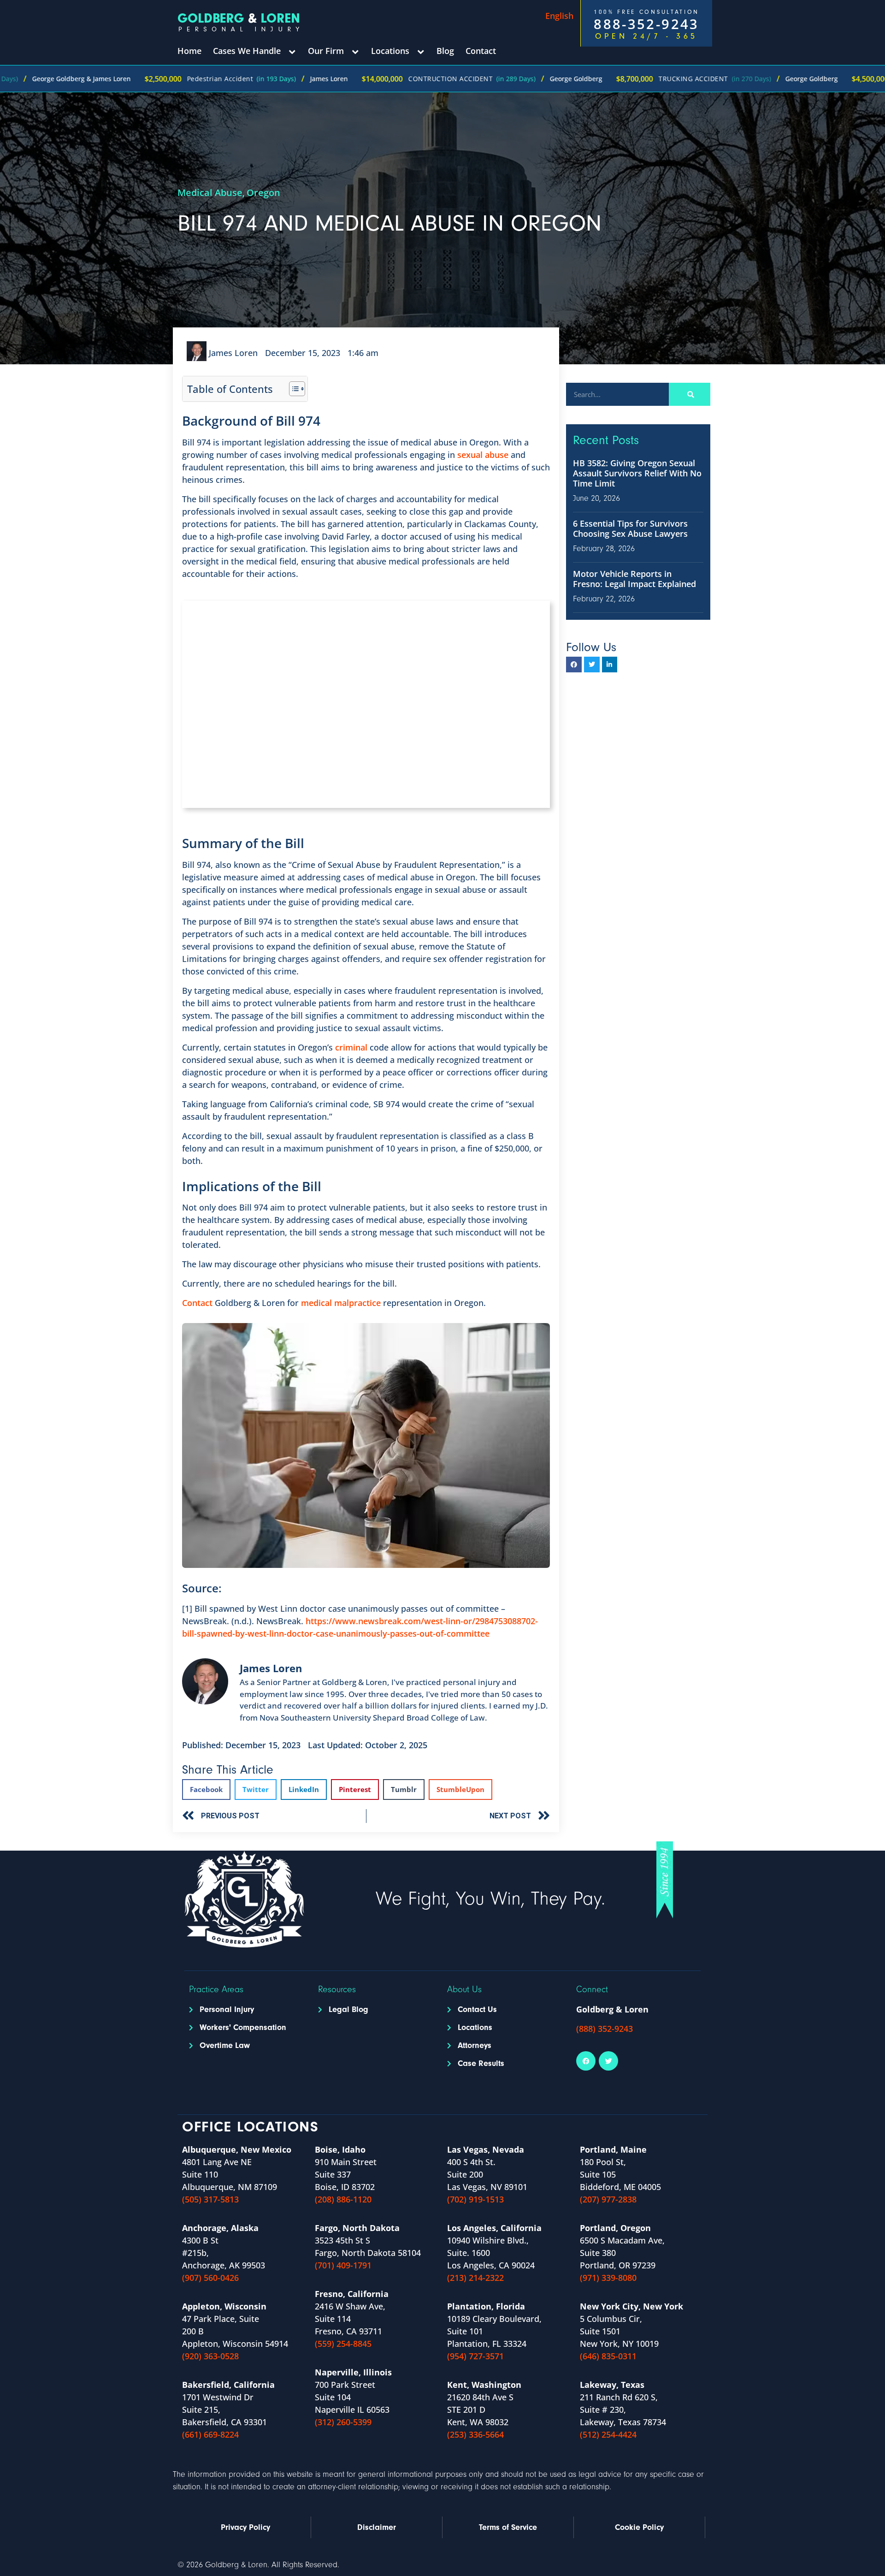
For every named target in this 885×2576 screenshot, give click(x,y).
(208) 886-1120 (343, 2199)
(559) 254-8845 (343, 2344)
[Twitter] (592, 665)
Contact (197, 1303)
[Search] (690, 394)
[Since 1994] (665, 1880)
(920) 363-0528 (210, 2356)
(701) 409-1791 (343, 2265)
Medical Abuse (210, 193)
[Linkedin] (610, 665)
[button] (206, 1790)
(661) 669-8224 (210, 2434)
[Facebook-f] (574, 665)
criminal (350, 1047)
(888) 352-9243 (605, 2029)
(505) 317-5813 (210, 2199)
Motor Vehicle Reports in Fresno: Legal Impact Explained (634, 579)
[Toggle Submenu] (292, 51)
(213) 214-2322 (475, 2278)
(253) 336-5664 (475, 2434)
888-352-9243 (646, 24)
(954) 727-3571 (475, 2356)
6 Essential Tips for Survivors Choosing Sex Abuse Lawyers (630, 528)
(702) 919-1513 (475, 2199)
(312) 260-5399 (343, 2422)
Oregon (263, 193)
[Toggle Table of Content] (292, 389)
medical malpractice (341, 1303)
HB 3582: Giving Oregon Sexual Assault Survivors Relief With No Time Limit (637, 473)
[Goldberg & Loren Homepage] (241, 22)
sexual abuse (483, 455)
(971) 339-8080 (608, 2278)
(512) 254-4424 (608, 2434)
